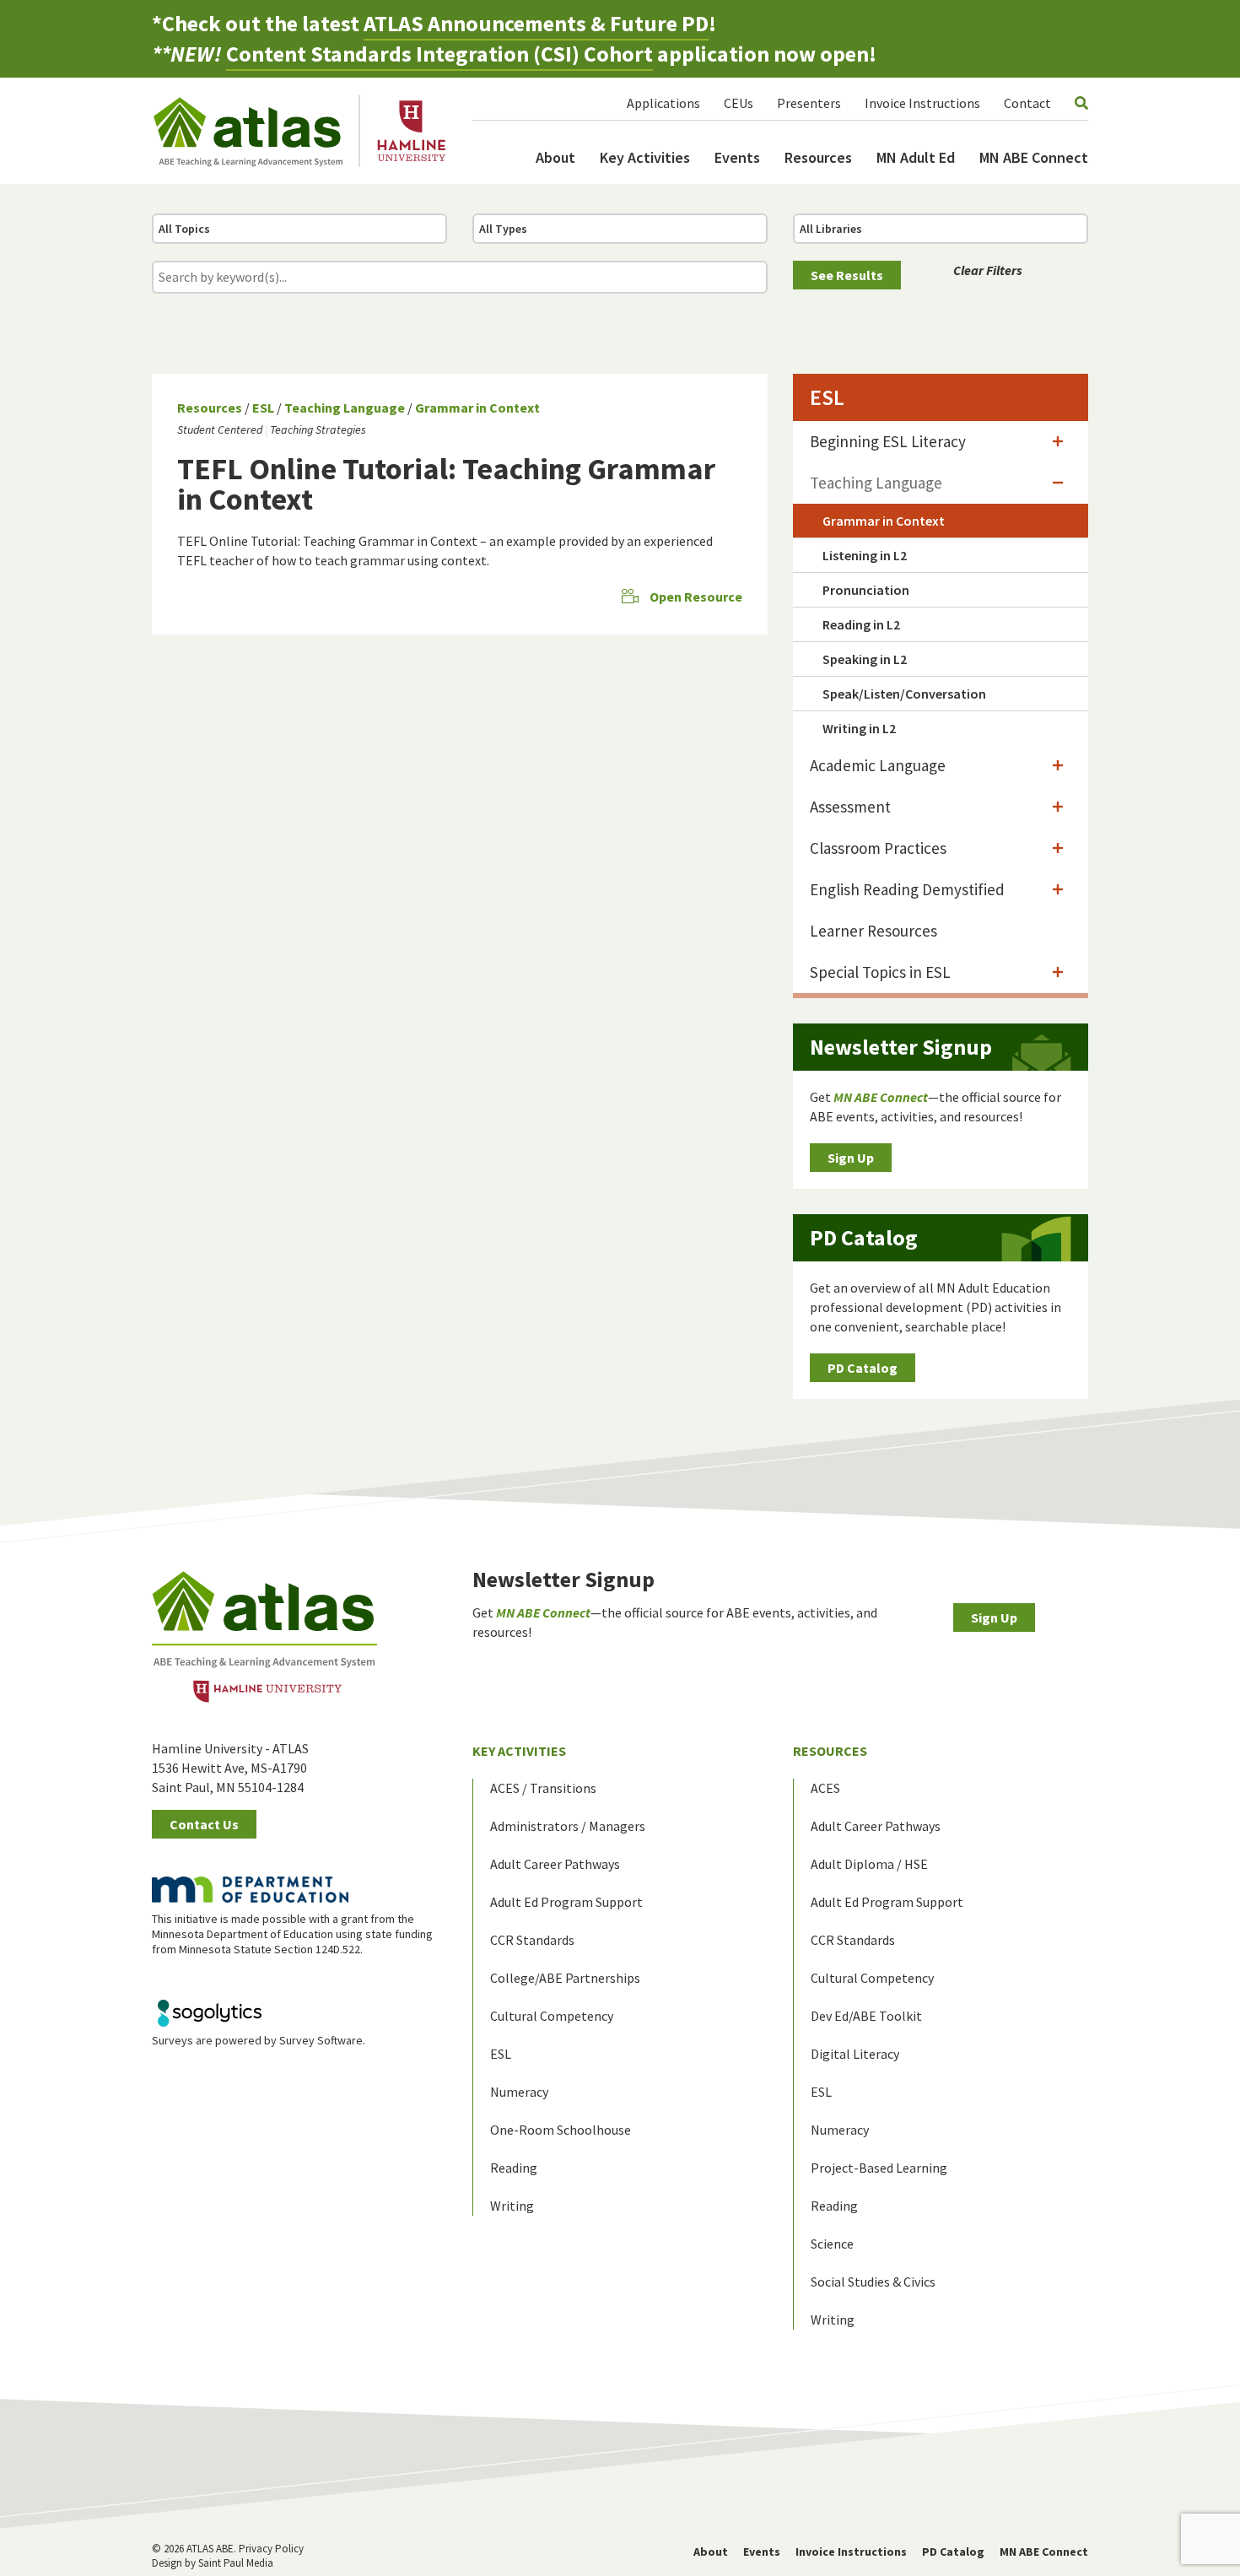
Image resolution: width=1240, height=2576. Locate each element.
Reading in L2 (861, 624)
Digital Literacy (855, 2054)
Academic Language (878, 765)
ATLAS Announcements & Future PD (536, 23)
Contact (1027, 103)
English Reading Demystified (907, 889)
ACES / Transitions (543, 1788)
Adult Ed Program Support (566, 1902)
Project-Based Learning (879, 2168)
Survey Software (321, 2040)
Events (737, 157)
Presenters (809, 103)
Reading (514, 2168)
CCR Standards (532, 1940)
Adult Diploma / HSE (869, 1864)
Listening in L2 (865, 555)
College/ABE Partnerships (565, 1978)
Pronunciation (866, 590)
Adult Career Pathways (555, 1864)
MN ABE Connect (1034, 157)
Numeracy (519, 2092)
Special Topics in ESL (880, 972)
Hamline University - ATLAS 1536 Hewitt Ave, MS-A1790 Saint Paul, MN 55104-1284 (230, 1768)
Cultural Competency (552, 2016)
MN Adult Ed (916, 157)
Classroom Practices (878, 848)
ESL (263, 408)
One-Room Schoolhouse (561, 2130)
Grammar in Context (477, 408)
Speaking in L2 (865, 659)
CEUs (739, 103)
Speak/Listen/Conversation (904, 694)
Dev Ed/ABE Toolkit (866, 2016)
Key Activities (645, 157)
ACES (825, 1788)
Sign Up (851, 1158)
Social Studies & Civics (873, 2282)
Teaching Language (345, 408)
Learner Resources (873, 931)
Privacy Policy (271, 2549)
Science (832, 2244)
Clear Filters (988, 270)
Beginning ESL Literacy (888, 441)
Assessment (850, 807)
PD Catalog (863, 1368)
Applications (663, 103)
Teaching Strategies (318, 429)
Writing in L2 (859, 728)
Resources (818, 157)
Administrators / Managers (568, 1826)
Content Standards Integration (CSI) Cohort (439, 54)
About (555, 157)
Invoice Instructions (922, 103)
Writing (512, 2206)
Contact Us (204, 1824)
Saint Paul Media (236, 2563)
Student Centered (220, 429)
